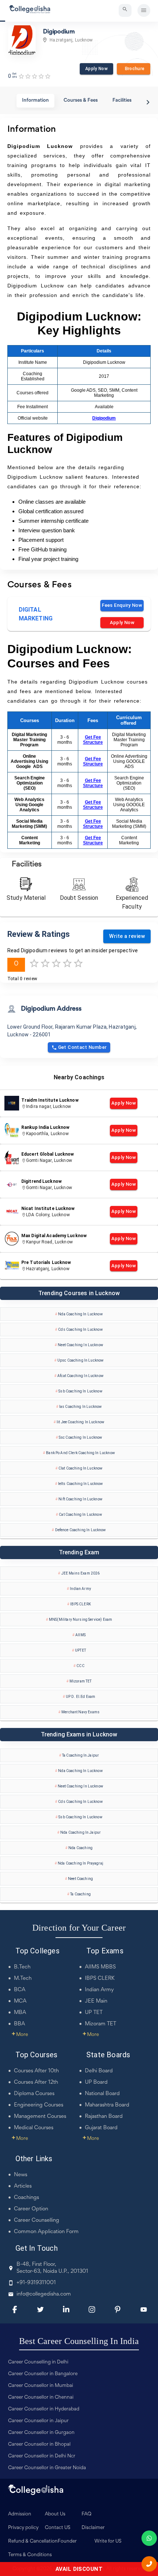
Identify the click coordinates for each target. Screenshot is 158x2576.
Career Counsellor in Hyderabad (44, 2409)
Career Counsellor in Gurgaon (41, 2433)
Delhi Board (99, 2071)
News (21, 2175)
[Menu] (144, 10)
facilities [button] (122, 101)
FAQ (87, 2514)
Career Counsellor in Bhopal (39, 2445)
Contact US (58, 2528)
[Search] (125, 10)
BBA (19, 2024)
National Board (102, 2094)
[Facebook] (15, 2309)
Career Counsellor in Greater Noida (47, 2468)
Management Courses (40, 2117)
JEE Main (96, 2001)
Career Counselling (37, 2220)
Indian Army (99, 1990)
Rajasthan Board (104, 2117)
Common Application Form (46, 2232)
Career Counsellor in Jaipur (38, 2421)
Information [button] (35, 101)
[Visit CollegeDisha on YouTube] (144, 2309)
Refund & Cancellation (33, 2541)
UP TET (94, 2013)
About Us (55, 2514)
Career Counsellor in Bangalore (43, 2374)
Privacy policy (23, 2528)
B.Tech (22, 1967)
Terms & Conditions (30, 2555)
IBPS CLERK (100, 1979)
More (20, 2035)
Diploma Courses (34, 2094)
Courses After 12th (36, 2082)
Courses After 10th (36, 2071)
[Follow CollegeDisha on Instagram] (92, 2309)
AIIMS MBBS (100, 1967)
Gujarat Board (101, 2128)
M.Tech (23, 1979)
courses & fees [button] (81, 101)
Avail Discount (79, 2569)
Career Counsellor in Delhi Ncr (42, 2456)
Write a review (127, 936)
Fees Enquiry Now (122, 605)
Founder (67, 2541)
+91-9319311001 (36, 2283)
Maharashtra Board (107, 2105)
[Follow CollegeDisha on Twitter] (40, 2309)
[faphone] (149, 2564)
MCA (20, 2001)
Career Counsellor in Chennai (41, 2398)
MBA (20, 2013)
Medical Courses (34, 2128)
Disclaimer (93, 2528)
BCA (20, 1990)
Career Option (31, 2209)
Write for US (108, 2541)
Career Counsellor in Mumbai (41, 2386)
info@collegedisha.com (44, 2294)
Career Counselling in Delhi (38, 2362)
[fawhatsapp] (149, 2538)
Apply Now (96, 69)
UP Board (96, 2082)
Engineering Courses (39, 2105)
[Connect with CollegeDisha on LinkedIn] (66, 2309)
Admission (20, 2514)
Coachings (26, 2198)
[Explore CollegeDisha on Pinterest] (118, 2309)
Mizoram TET (100, 2024)
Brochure (133, 69)
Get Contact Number (82, 1047)
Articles (23, 2186)
